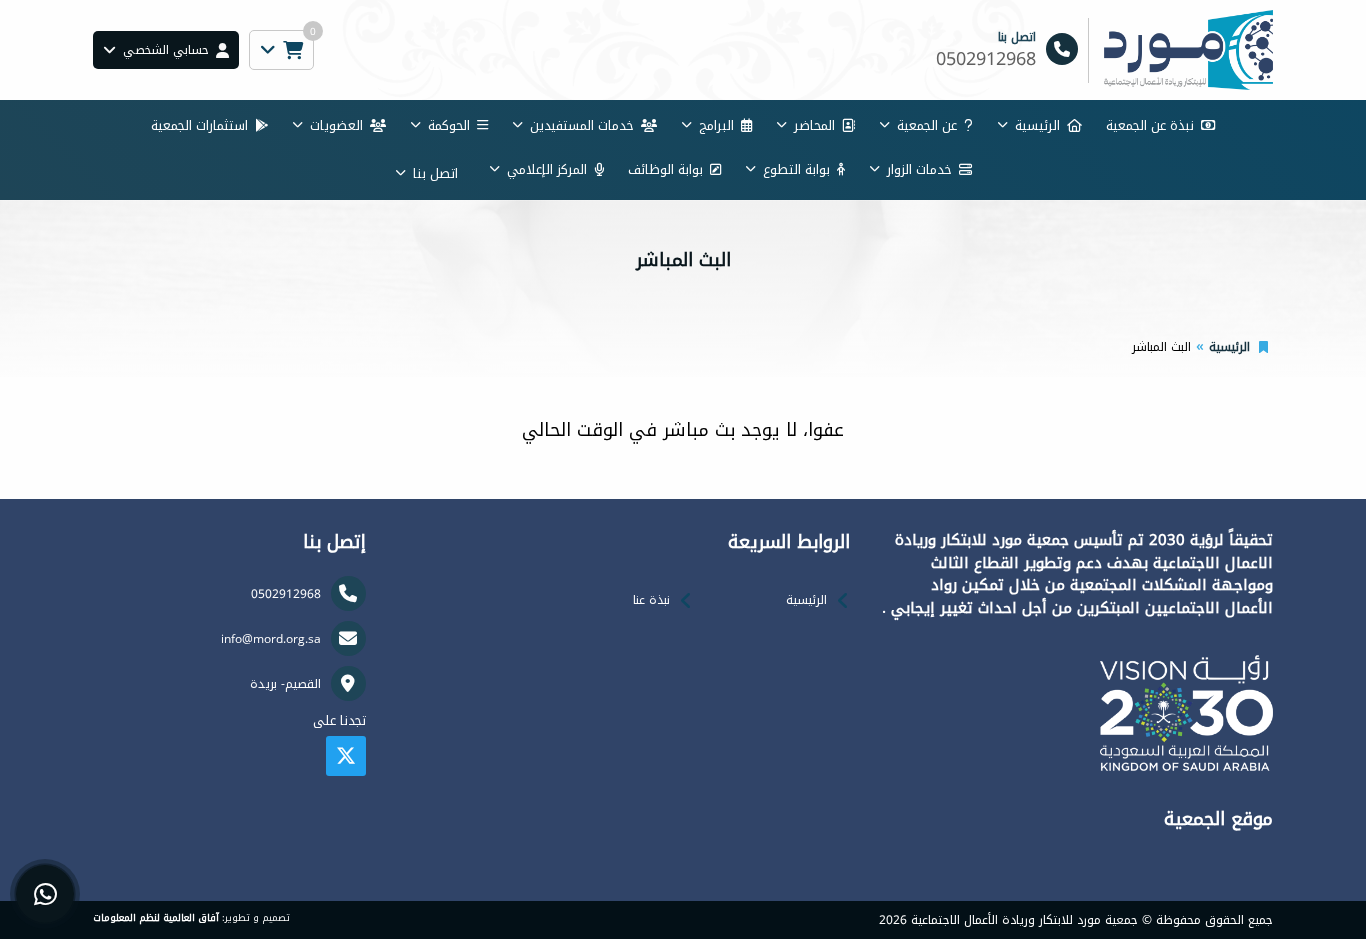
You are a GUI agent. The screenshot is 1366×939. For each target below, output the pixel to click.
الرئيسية (1037, 125)
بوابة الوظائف (665, 169)
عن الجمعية (927, 125)
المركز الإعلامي (547, 169)
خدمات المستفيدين (582, 125)
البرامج (716, 125)
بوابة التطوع (796, 169)
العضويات (336, 125)
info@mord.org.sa (271, 639)
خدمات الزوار (919, 169)
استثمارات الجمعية (199, 125)
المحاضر (814, 125)
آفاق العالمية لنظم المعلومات (156, 918)
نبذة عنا (651, 600)
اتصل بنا (435, 173)
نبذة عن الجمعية (1150, 125)
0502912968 (286, 594)
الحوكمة (449, 125)
